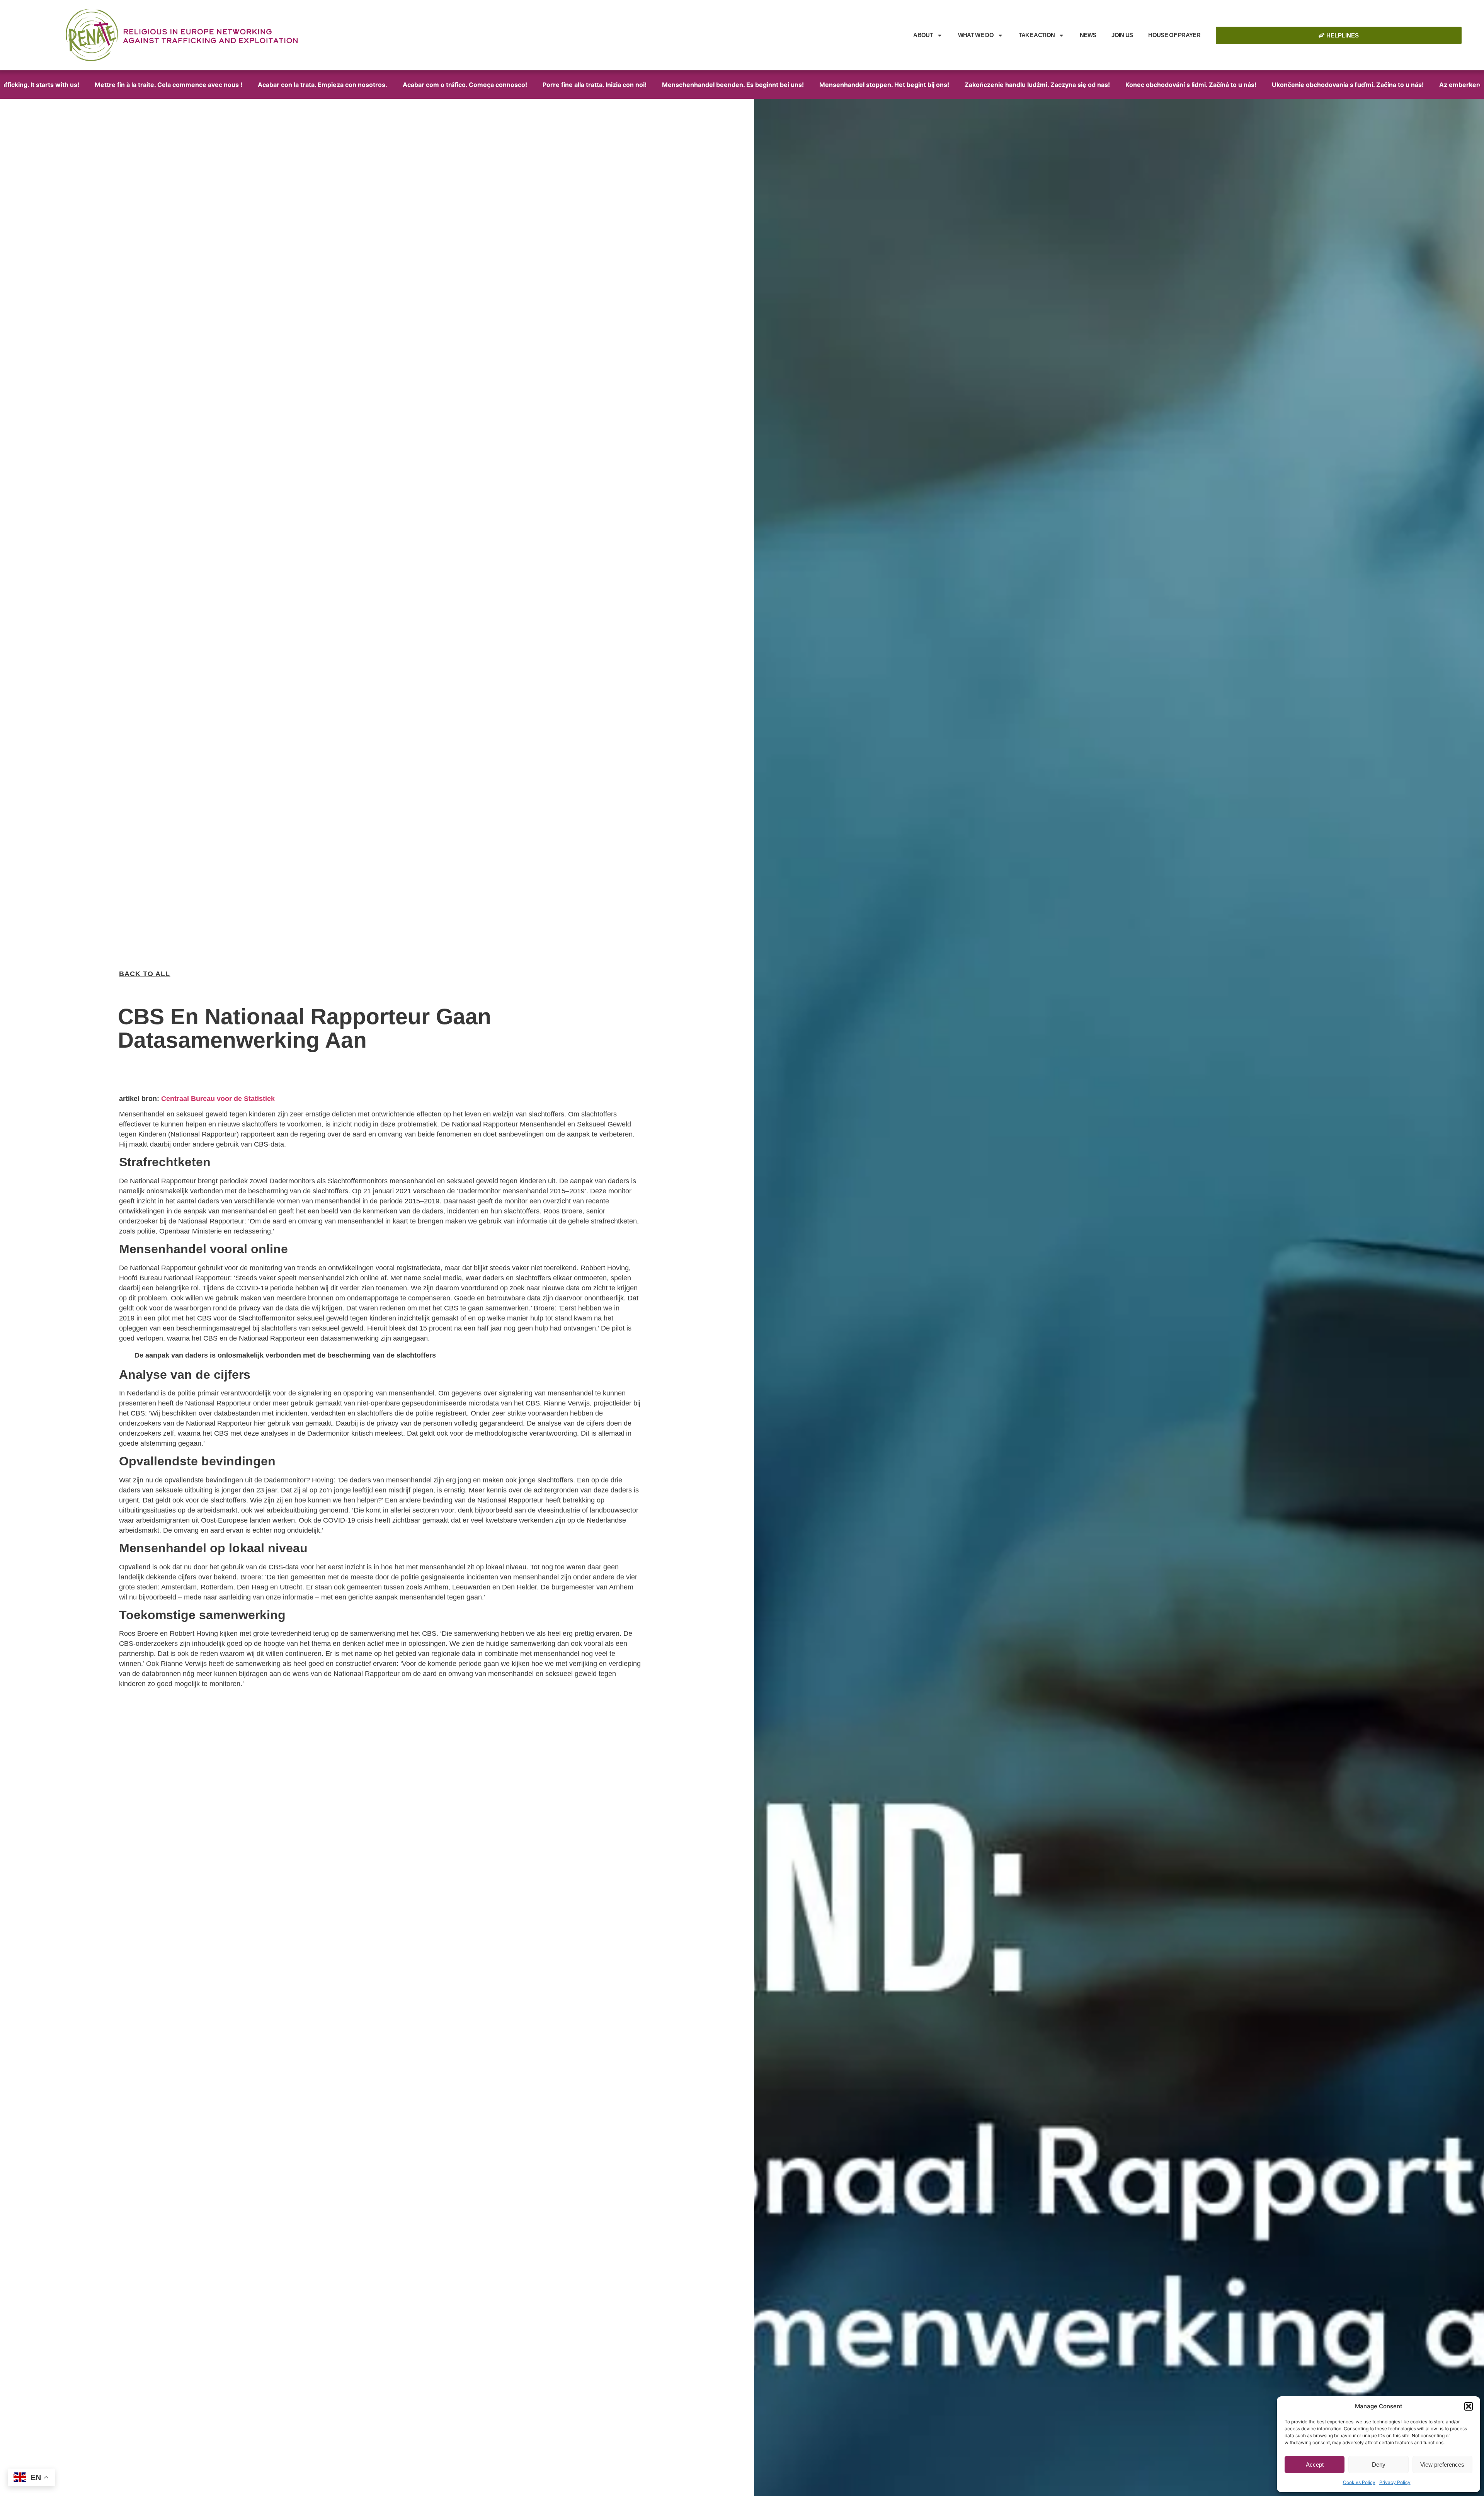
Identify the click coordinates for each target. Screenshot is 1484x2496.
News (1088, 35)
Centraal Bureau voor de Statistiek (218, 1099)
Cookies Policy (1359, 2482)
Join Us (1122, 35)
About (923, 35)
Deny (1379, 2465)
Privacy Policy (1395, 2482)
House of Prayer (1174, 35)
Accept (1315, 2465)
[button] (1469, 2406)
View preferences (1442, 2465)
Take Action (1037, 35)
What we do (976, 35)
